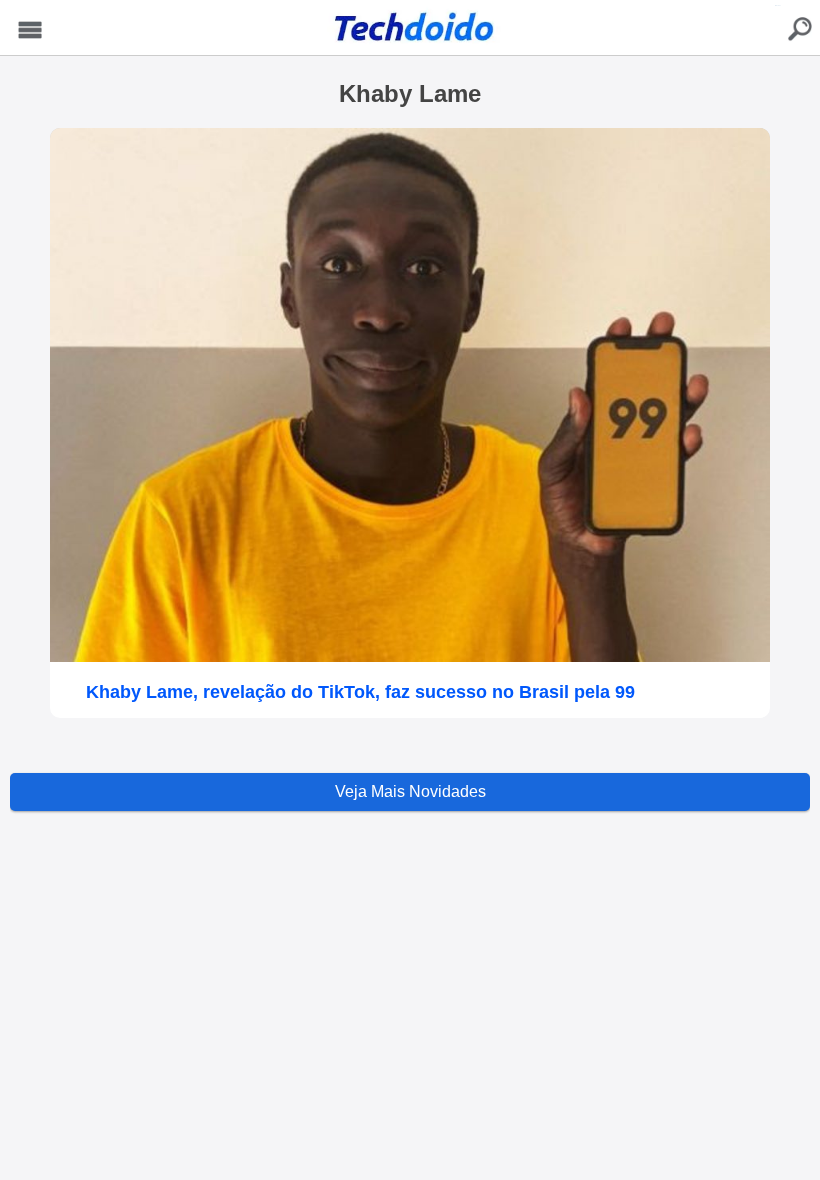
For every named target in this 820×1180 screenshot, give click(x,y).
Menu (30, 30)
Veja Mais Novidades (410, 791)
